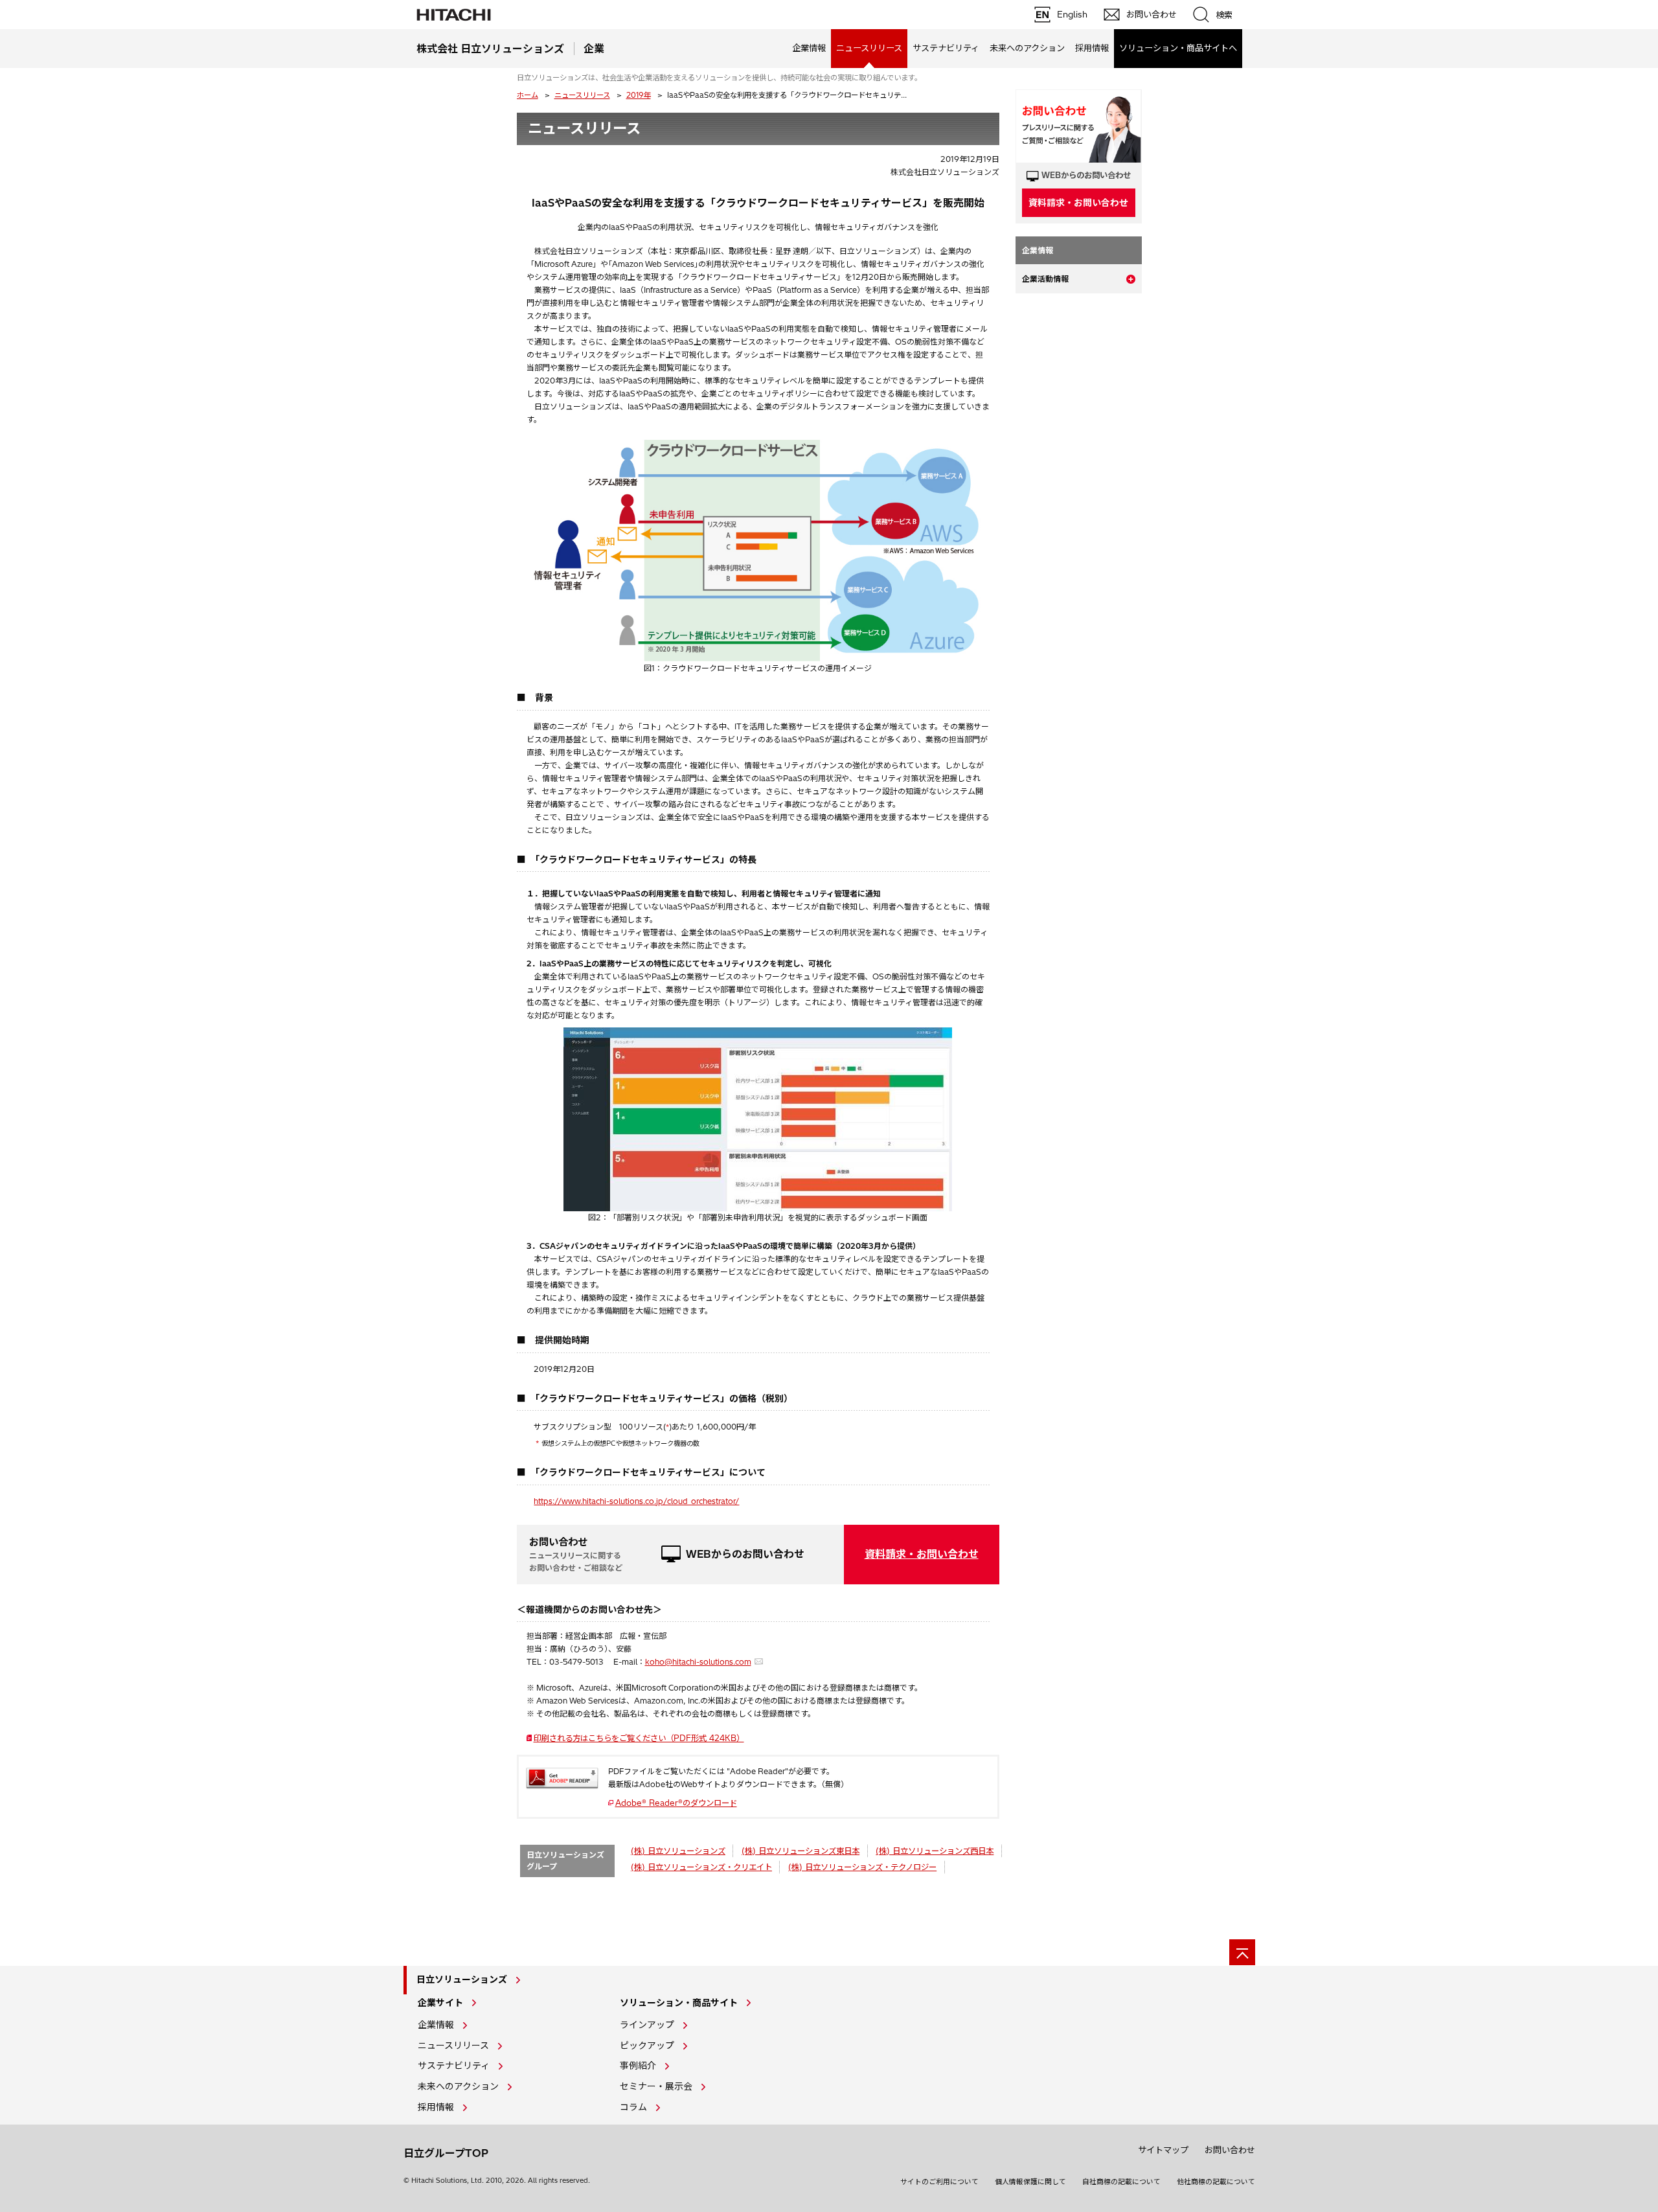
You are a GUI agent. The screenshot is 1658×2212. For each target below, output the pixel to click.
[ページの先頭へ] (1242, 1952)
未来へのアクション (1027, 48)
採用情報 (1092, 48)
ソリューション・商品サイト (679, 2003)
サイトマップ (1163, 2150)
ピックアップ (647, 2046)
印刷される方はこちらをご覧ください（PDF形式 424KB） (643, 1738)
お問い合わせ (1230, 2150)
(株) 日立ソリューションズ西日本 (935, 1851)
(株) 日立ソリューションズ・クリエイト (701, 1867)
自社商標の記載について (1121, 2182)
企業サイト (440, 2003)
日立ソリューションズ (462, 1979)
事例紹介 (638, 2066)
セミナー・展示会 (656, 2086)
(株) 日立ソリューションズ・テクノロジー (862, 1867)
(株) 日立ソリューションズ (678, 1851)
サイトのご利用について (939, 2182)
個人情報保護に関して (1030, 2182)
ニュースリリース (582, 95)
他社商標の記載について (1216, 2182)
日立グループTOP (446, 2153)
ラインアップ (647, 2025)
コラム (633, 2107)
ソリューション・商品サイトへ (1178, 48)
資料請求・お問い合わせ (922, 1554)
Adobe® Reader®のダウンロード (676, 1803)
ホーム (528, 95)
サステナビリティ (946, 48)
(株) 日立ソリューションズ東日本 (801, 1851)
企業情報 (809, 48)
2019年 (639, 95)
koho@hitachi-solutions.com (698, 1662)
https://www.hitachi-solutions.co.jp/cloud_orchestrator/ (636, 1501)
